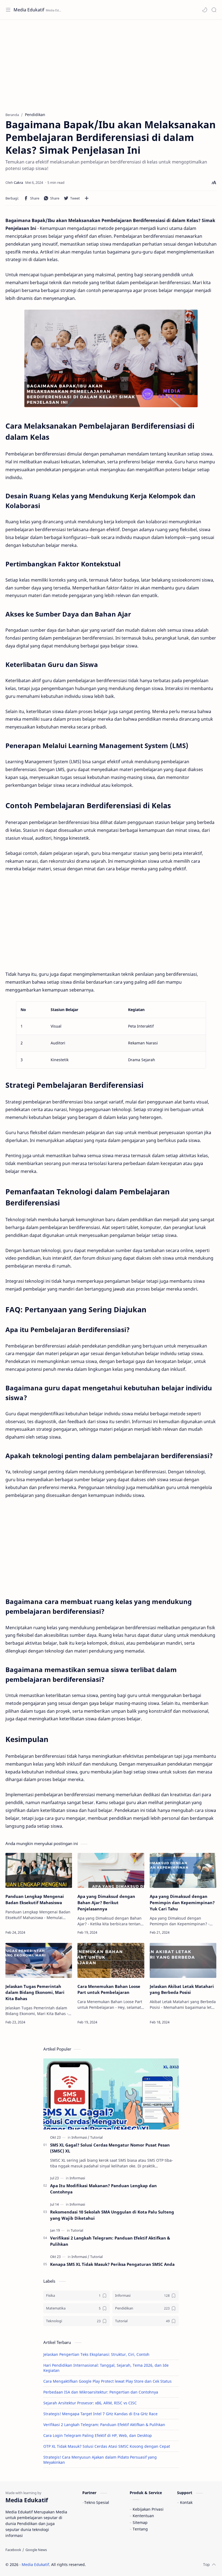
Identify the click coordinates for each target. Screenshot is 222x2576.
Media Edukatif (29, 10)
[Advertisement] (111, 63)
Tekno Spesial (97, 2502)
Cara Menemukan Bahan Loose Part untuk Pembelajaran (109, 1989)
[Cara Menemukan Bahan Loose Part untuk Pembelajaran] (111, 1960)
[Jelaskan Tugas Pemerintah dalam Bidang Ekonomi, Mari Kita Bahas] (39, 1960)
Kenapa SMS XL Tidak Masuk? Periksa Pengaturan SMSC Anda (112, 2264)
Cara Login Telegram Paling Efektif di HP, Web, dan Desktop (98, 2435)
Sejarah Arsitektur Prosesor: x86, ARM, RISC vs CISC (90, 2403)
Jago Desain (122, 2564)
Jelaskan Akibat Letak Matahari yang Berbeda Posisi (182, 1989)
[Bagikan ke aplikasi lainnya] (87, 198)
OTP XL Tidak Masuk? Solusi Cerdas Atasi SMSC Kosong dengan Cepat (107, 2446)
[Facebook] (13, 2550)
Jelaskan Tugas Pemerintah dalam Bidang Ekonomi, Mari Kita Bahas (35, 1993)
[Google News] (36, 2550)
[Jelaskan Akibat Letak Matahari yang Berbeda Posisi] (183, 1960)
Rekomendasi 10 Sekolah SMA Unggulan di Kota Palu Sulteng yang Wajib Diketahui (112, 2215)
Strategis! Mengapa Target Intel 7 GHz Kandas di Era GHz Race (100, 2414)
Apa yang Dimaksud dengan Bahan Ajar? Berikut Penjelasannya (106, 1903)
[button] (205, 10)
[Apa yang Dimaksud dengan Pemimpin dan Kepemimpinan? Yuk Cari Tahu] (183, 1870)
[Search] (214, 10)
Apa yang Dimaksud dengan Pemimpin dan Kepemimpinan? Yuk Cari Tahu (182, 1903)
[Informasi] (80, 2137)
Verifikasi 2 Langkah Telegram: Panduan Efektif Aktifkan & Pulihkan (110, 2241)
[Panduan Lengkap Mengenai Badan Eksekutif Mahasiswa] (39, 1870)
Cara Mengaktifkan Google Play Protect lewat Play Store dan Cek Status (107, 2381)
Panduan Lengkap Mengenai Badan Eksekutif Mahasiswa (35, 1899)
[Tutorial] (96, 2137)
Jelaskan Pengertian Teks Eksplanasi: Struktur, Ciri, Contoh (96, 2354)
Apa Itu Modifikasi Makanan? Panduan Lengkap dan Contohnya (103, 2189)
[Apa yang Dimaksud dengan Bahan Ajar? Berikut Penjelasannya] (111, 1870)
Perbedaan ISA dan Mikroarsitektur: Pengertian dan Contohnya (101, 2392)
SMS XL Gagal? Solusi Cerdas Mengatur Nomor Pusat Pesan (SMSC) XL (110, 2148)
